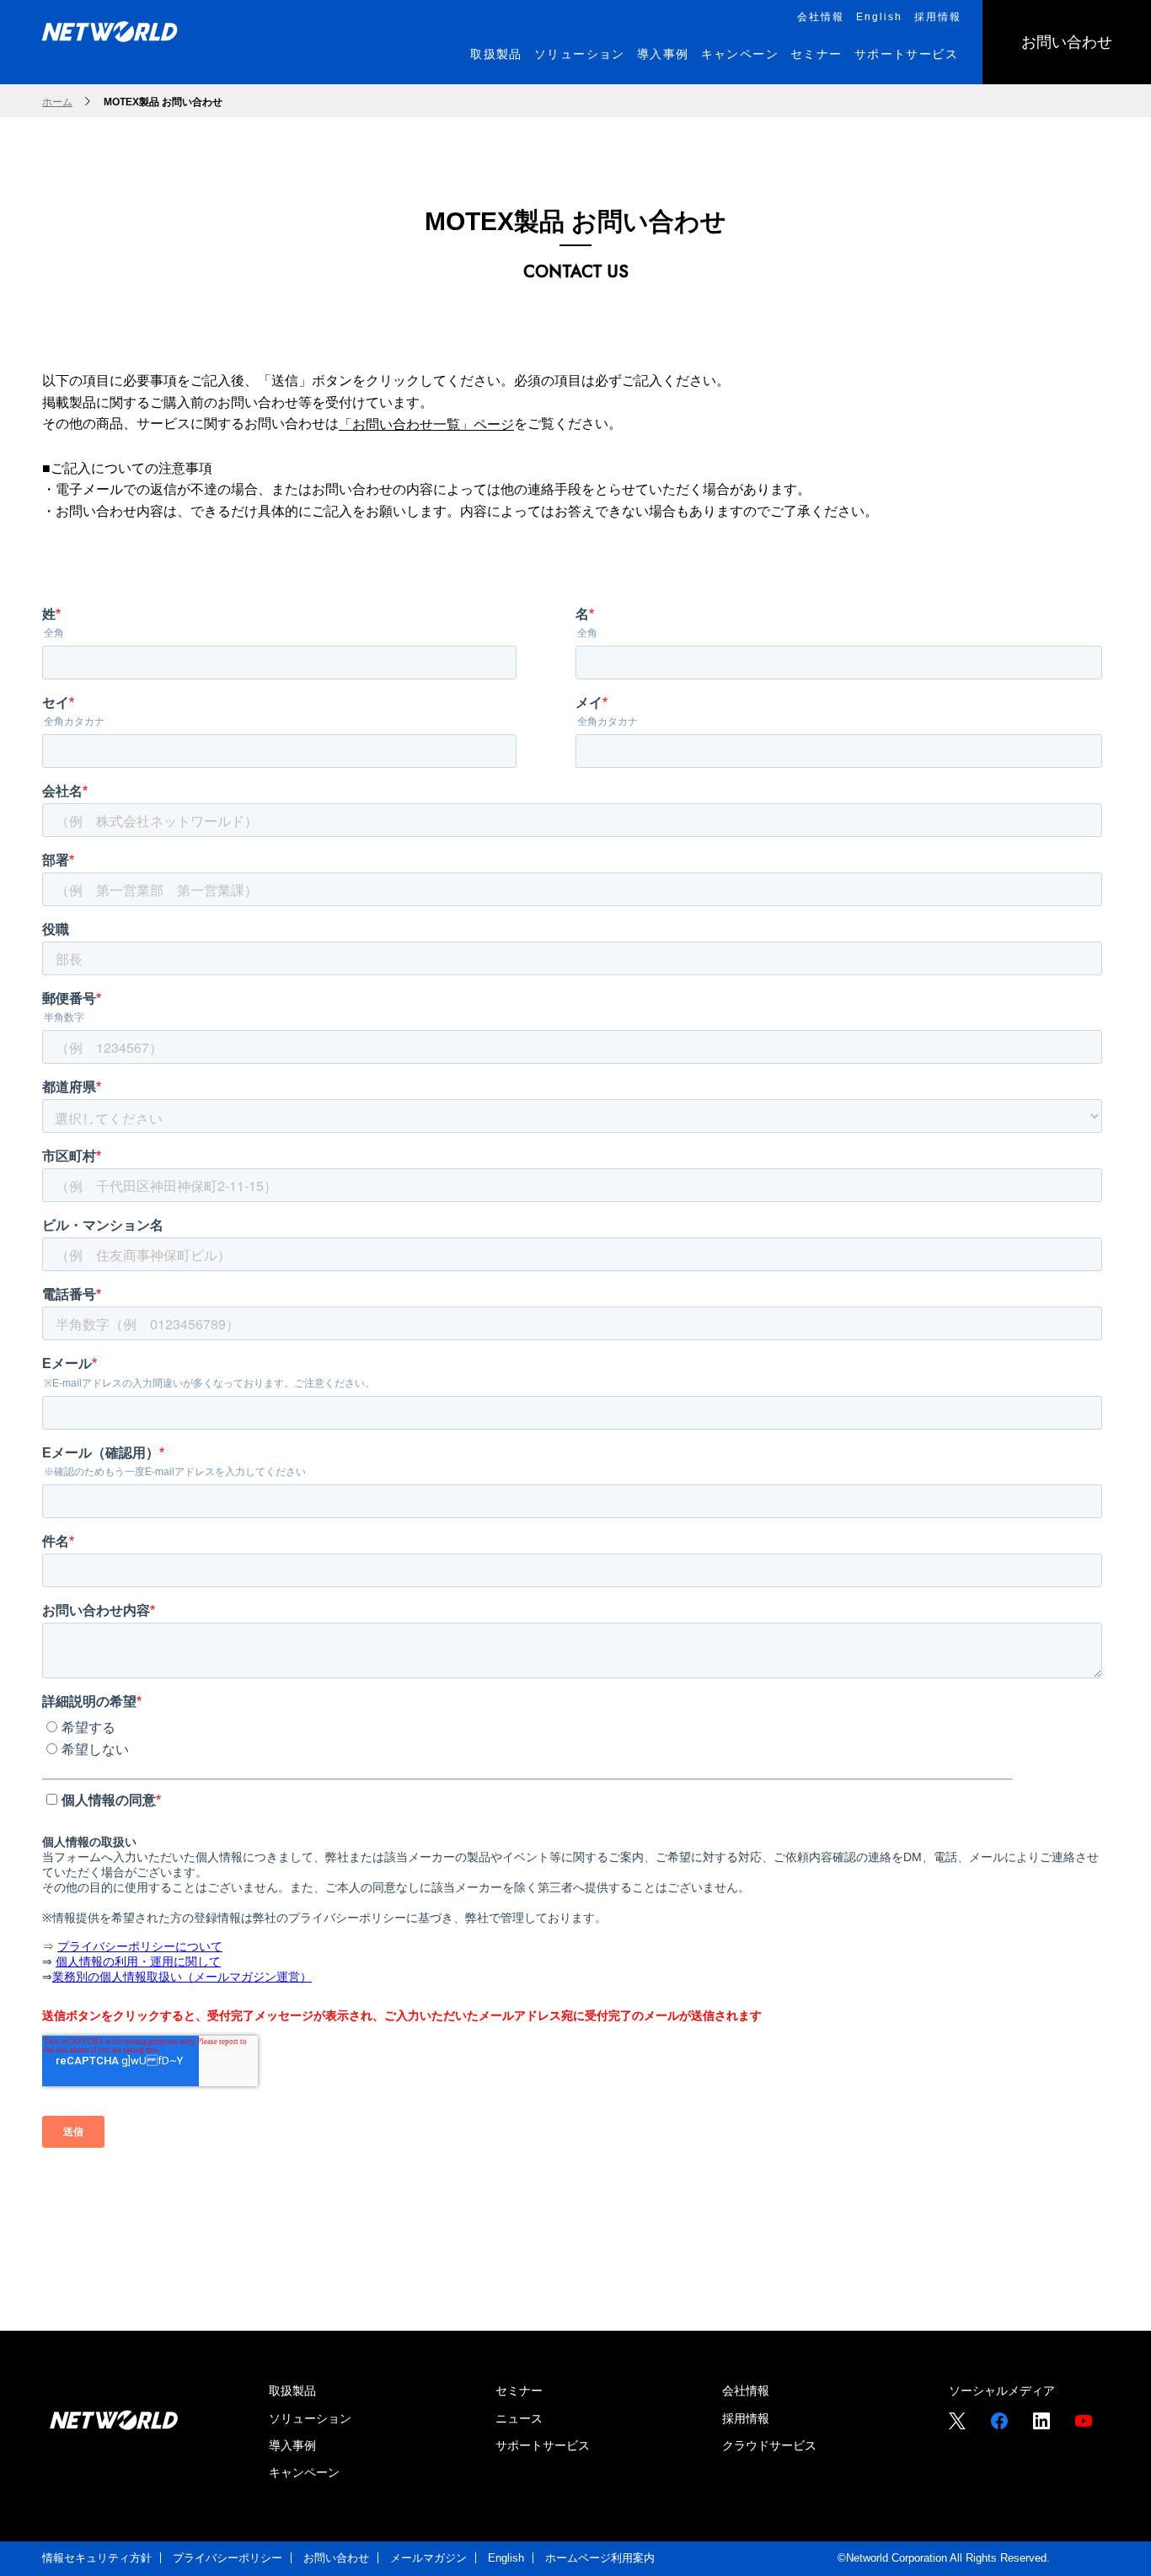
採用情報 (746, 2418)
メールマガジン (428, 2558)
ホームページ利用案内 (600, 2558)
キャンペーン (304, 2472)
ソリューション (310, 2418)
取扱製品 (292, 2391)
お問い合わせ (336, 2558)
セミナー (519, 2391)
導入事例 (292, 2445)
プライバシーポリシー (228, 2558)
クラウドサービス (769, 2445)
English (506, 2558)
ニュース (519, 2418)
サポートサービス (543, 2445)
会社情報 (746, 2391)
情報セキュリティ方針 (97, 2558)
